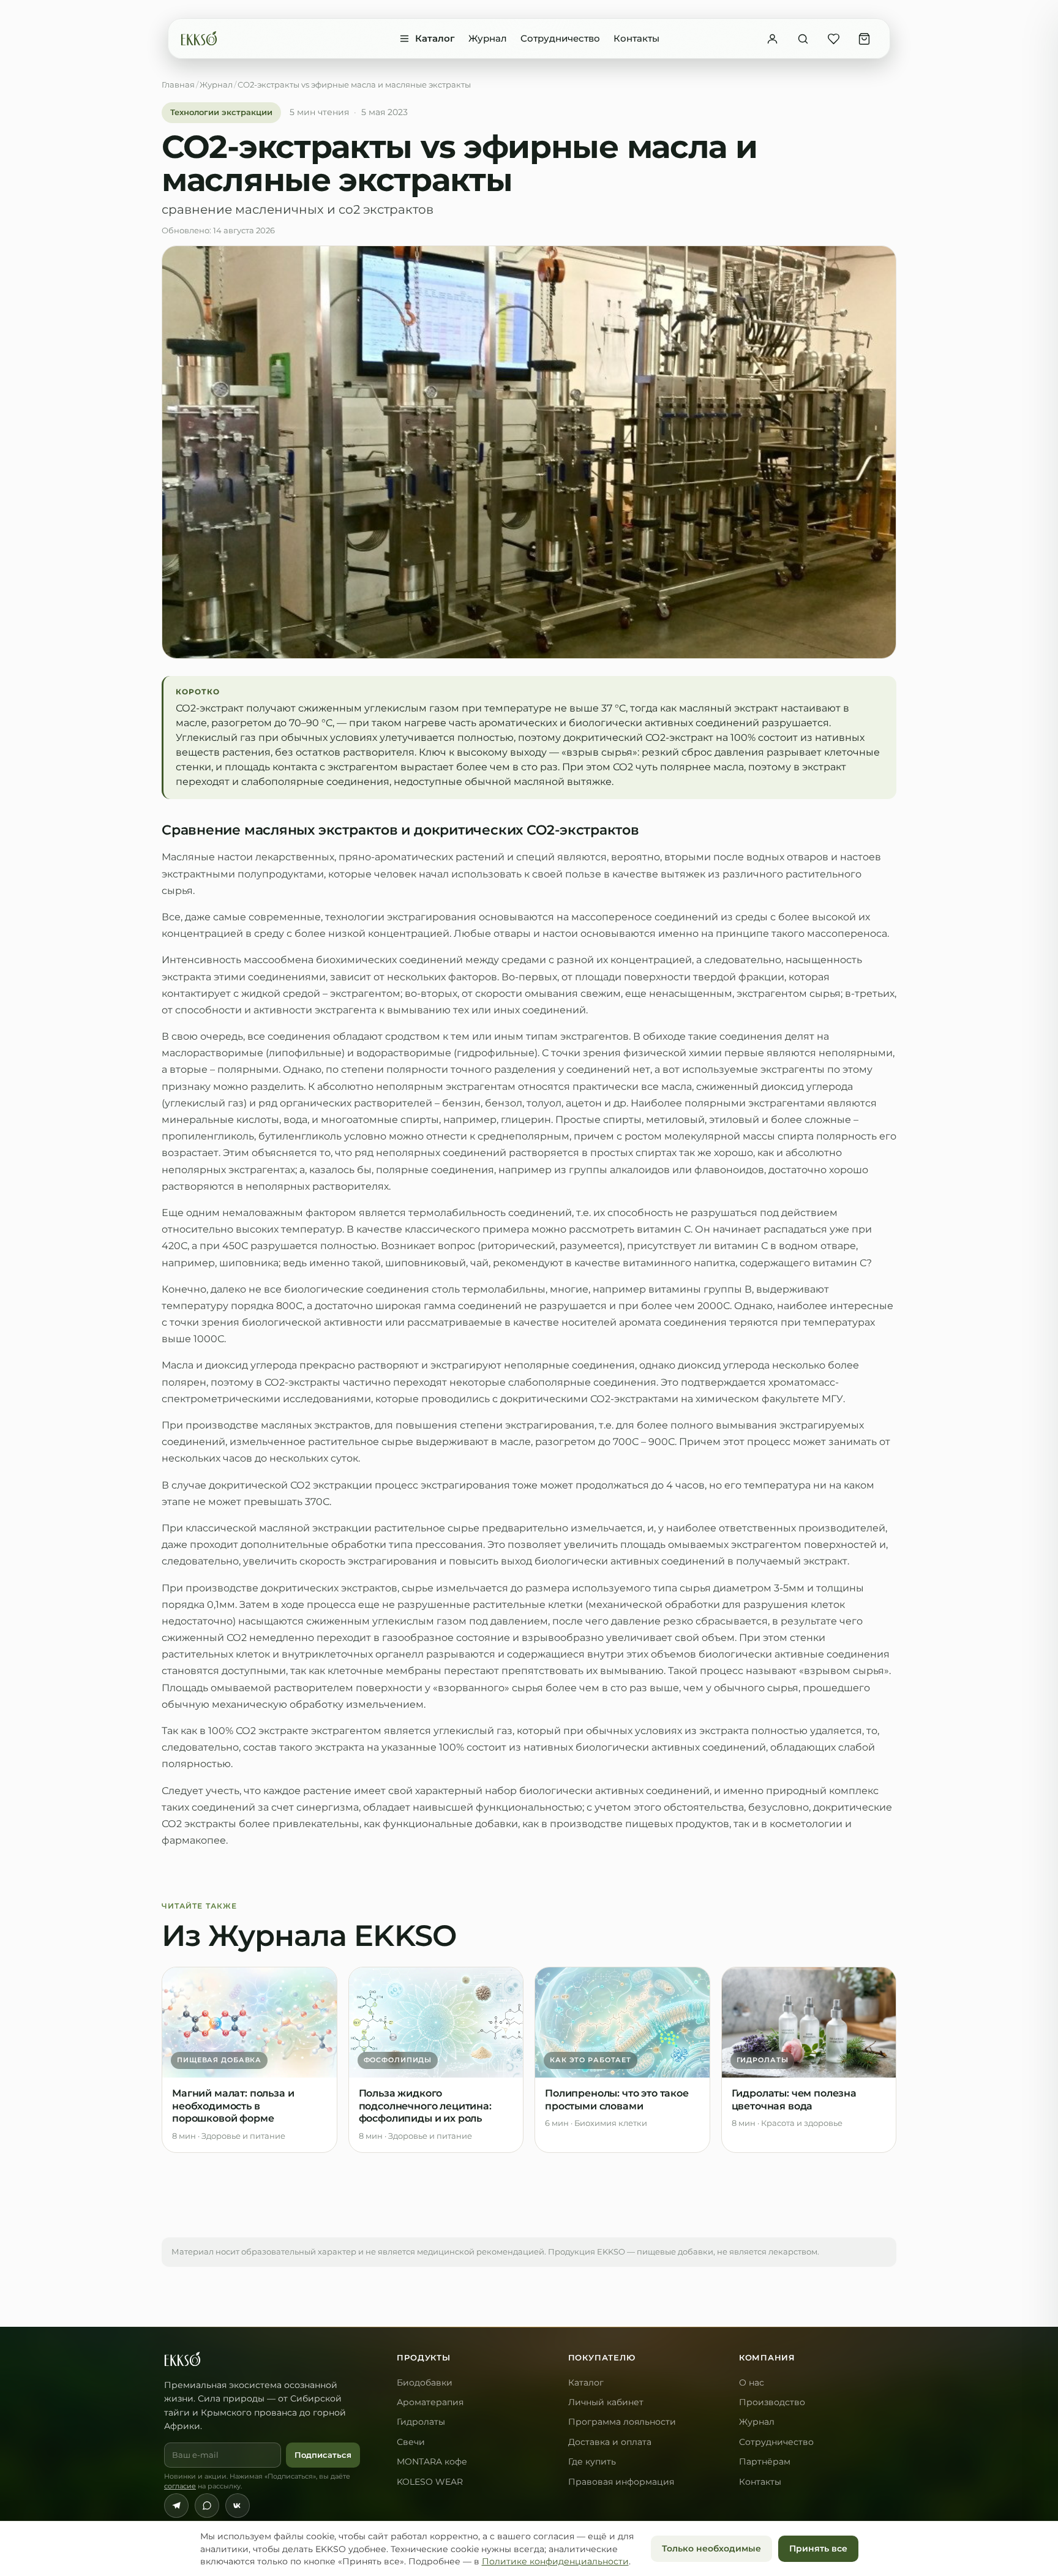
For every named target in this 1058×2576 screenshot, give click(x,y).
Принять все (818, 2548)
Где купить (592, 2461)
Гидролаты (421, 2422)
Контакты (636, 38)
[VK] (238, 2506)
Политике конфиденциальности (555, 2561)
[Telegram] (176, 2506)
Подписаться (323, 2455)
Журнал (488, 38)
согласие (180, 2486)
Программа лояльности (622, 2422)
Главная (178, 84)
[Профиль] (772, 39)
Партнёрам (765, 2461)
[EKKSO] (199, 39)
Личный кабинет (606, 2402)
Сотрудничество (560, 38)
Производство (772, 2402)
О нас (752, 2383)
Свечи (411, 2442)
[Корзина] (864, 39)
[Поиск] (803, 39)
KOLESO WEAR (430, 2482)
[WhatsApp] (207, 2506)
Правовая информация (621, 2482)
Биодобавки (425, 2383)
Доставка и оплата (610, 2442)
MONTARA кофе (432, 2461)
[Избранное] (833, 39)
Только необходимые (711, 2548)
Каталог (435, 38)
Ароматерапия (430, 2402)
